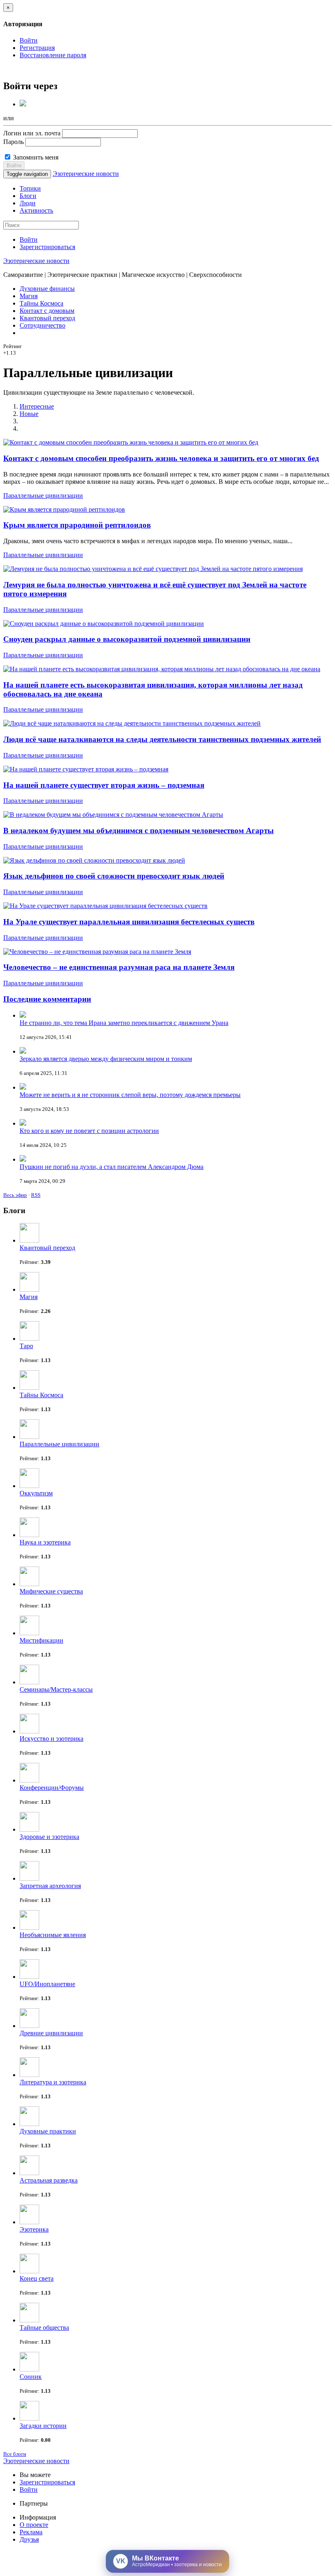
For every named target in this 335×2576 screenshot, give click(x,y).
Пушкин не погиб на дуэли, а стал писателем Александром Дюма (112, 1167)
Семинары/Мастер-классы (56, 1689)
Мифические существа (51, 1591)
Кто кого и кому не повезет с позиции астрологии (89, 1131)
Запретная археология (50, 1886)
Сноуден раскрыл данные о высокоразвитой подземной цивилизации (127, 639)
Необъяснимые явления (53, 1935)
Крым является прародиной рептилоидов (77, 525)
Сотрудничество (42, 325)
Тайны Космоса (41, 303)
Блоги (28, 196)
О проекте (34, 2525)
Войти (29, 40)
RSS (36, 1195)
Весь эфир (15, 1195)
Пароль (13, 142)
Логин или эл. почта (32, 133)
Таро (26, 1346)
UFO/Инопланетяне (47, 1984)
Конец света (37, 2278)
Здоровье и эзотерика (49, 1837)
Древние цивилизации (51, 2033)
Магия (29, 296)
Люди (28, 203)
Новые (29, 414)
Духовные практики (48, 2131)
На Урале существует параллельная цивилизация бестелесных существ (129, 922)
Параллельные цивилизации (43, 496)
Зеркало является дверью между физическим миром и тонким (106, 1059)
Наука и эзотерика (45, 1542)
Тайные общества (44, 2328)
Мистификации (41, 1640)
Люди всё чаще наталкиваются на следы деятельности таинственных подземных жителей (162, 739)
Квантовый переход (47, 318)
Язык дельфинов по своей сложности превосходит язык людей (114, 876)
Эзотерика (34, 2229)
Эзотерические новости (86, 174)
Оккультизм (36, 1493)
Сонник (31, 2377)
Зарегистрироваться (47, 247)
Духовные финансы (47, 289)
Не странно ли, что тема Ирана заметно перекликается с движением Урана (124, 1023)
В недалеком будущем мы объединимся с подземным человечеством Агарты (138, 831)
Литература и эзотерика (53, 2082)
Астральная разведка (49, 2180)
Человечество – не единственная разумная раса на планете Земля (119, 967)
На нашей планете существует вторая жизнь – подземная (104, 785)
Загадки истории (43, 2426)
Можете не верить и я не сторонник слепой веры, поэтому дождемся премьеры (130, 1095)
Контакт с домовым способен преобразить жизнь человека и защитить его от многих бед (161, 458)
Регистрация (37, 48)
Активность (36, 210)
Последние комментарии (47, 999)
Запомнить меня (35, 157)
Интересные (37, 406)
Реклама (31, 2532)
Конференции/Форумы (52, 1788)
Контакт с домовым (47, 311)
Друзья (29, 2539)
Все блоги (15, 2454)
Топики (30, 188)
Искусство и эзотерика (51, 1739)
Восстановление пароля (53, 55)
